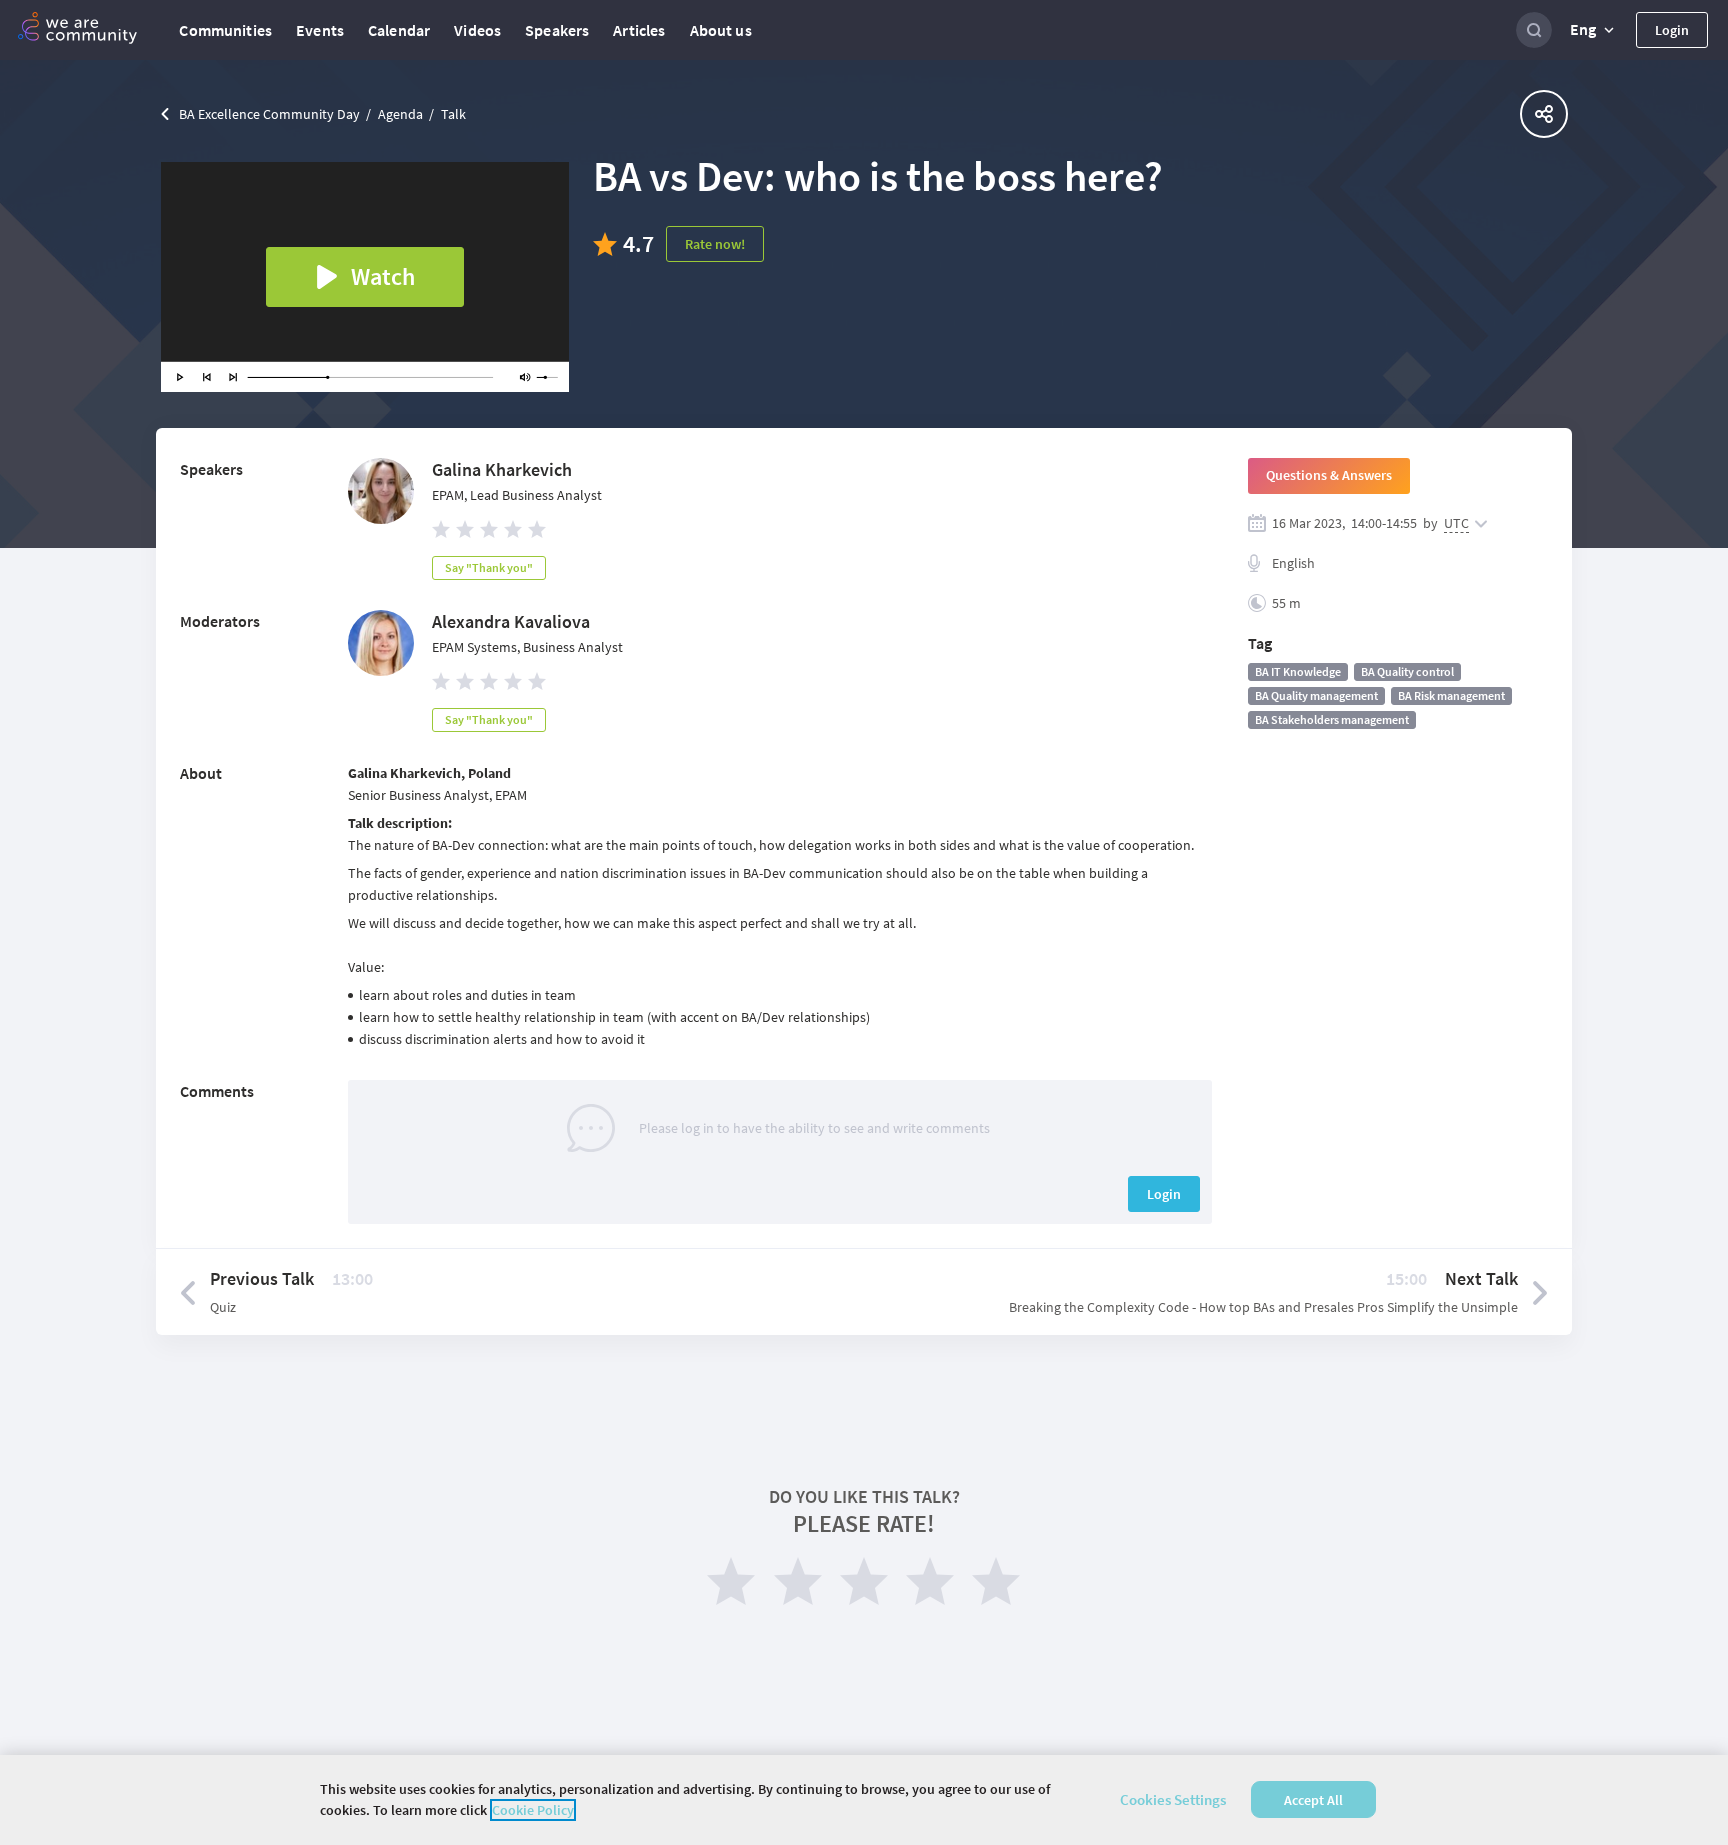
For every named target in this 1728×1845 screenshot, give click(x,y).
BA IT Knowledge (1298, 671)
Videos (477, 30)
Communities (225, 30)
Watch (383, 276)
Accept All (1313, 1800)
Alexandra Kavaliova (511, 621)
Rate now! (715, 244)
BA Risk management (1451, 695)
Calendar (399, 30)
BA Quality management (1316, 695)
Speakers (557, 30)
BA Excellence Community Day (269, 114)
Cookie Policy (533, 1810)
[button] (1594, 30)
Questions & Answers (1329, 475)
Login (1672, 30)
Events (320, 30)
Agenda (400, 114)
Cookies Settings (1173, 1799)
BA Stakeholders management (1332, 719)
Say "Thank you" (489, 567)
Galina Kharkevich (502, 469)
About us (721, 30)
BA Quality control (1407, 671)
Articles (639, 30)
